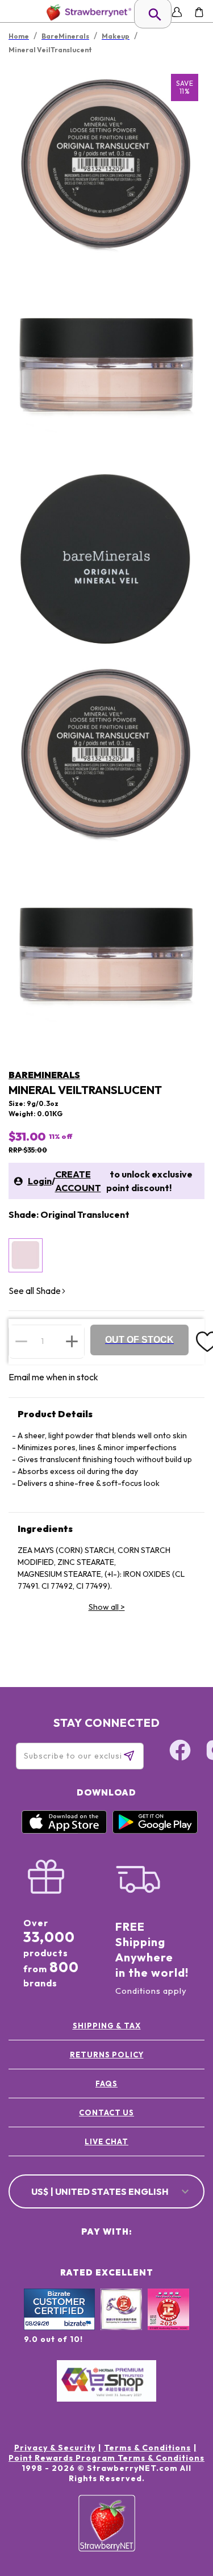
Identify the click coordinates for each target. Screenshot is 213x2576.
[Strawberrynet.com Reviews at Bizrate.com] (59, 2327)
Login (40, 1181)
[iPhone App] (64, 1831)
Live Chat (106, 2141)
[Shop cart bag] (199, 12)
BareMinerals (44, 1075)
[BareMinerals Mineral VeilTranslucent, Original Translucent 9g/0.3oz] (26, 1255)
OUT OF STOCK (139, 1340)
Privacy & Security (55, 2448)
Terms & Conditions (147, 2448)
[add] (72, 1341)
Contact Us (106, 2112)
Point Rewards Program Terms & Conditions (106, 2458)
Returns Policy (107, 2055)
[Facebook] (180, 1752)
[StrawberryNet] (87, 12)
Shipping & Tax (107, 2026)
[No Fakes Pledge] (168, 2322)
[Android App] (155, 1831)
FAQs (106, 2084)
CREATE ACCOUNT (78, 1181)
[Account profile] (177, 12)
